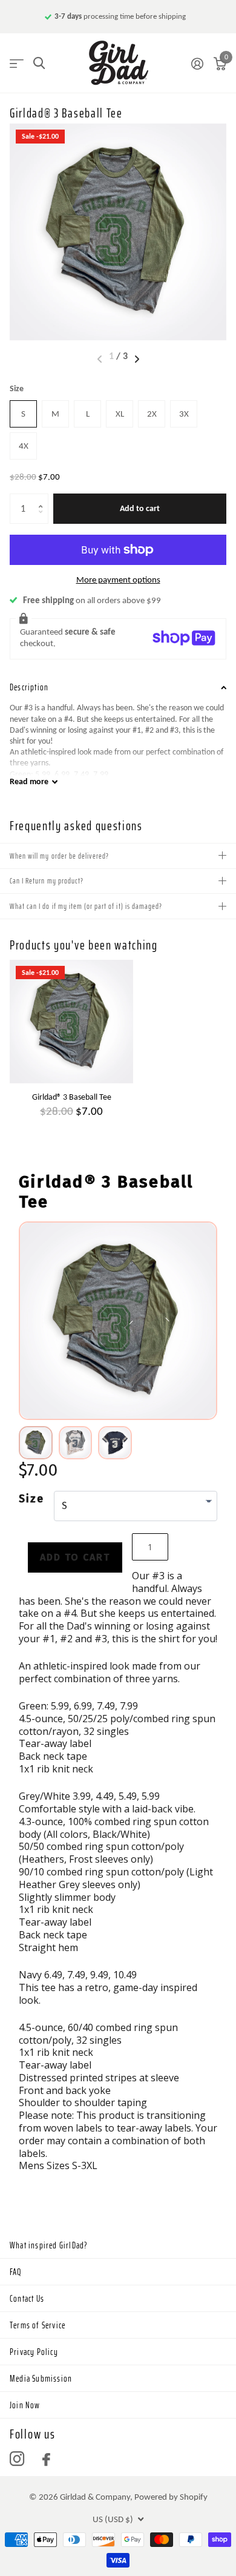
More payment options (118, 580)
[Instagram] (17, 2459)
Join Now (25, 2405)
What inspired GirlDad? (49, 2245)
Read (29, 781)
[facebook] (46, 2459)
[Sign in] (197, 64)
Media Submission (41, 2379)
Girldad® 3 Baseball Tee (72, 1097)
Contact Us (27, 2299)
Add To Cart (75, 1557)
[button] (44, 498)
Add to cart (140, 508)
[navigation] (137, 359)
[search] (39, 63)
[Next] (167, 1324)
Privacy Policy (34, 2352)
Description (29, 687)
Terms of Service (38, 2325)
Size (17, 388)
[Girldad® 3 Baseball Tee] (71, 1022)
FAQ (16, 2272)
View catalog (17, 63)
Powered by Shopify (171, 2497)
